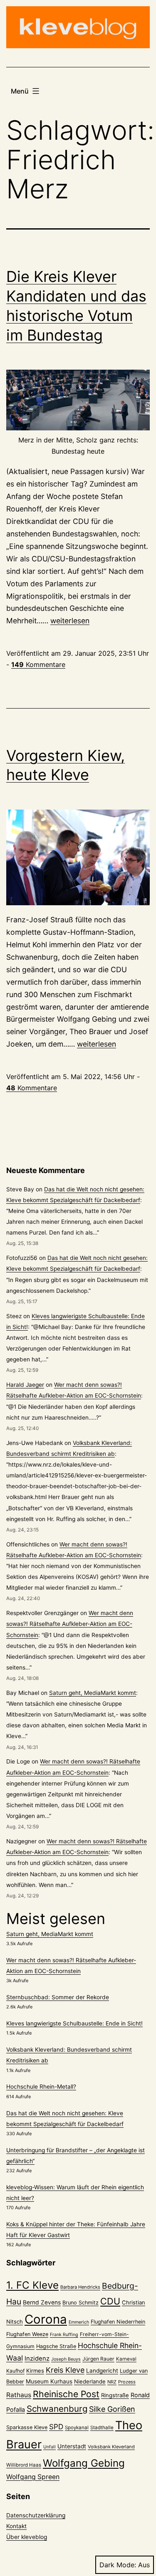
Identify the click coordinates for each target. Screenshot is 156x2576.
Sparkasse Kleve (27, 2427)
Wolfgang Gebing (84, 2463)
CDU (110, 2301)
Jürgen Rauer (98, 2359)
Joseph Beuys (66, 2359)
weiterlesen (70, 621)
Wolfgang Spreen (33, 2477)
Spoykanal (77, 2428)
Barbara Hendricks (80, 2287)
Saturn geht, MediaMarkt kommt (93, 1693)
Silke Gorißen (112, 2409)
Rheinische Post (66, 2394)
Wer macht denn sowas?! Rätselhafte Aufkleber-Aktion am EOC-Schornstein (70, 1624)
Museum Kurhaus (49, 2381)
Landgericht (102, 2371)
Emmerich (79, 2322)
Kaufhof (15, 2371)
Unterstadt (72, 2446)
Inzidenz (37, 2359)
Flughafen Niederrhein (118, 2322)
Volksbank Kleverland (111, 2447)
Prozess (127, 2382)
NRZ (112, 2382)
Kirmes (35, 2371)
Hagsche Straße (56, 2346)
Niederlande (90, 2381)
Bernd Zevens (42, 2302)
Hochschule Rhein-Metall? (41, 2087)
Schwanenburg (57, 2409)
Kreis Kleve (65, 2370)
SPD (56, 2427)
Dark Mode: (118, 2565)
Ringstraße (115, 2395)
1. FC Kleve (32, 2285)
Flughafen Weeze (27, 2334)
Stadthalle (102, 2428)
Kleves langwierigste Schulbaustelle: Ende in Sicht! (74, 2023)
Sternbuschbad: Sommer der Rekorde (58, 1997)
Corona (46, 2319)
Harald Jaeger (25, 1385)
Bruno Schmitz (80, 2303)
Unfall (50, 2447)
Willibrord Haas (24, 2465)
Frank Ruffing (64, 2335)
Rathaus (19, 2395)
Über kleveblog (27, 2537)
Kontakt (16, 2526)
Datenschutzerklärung (36, 2515)
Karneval (126, 2359)
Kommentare (38, 664)
